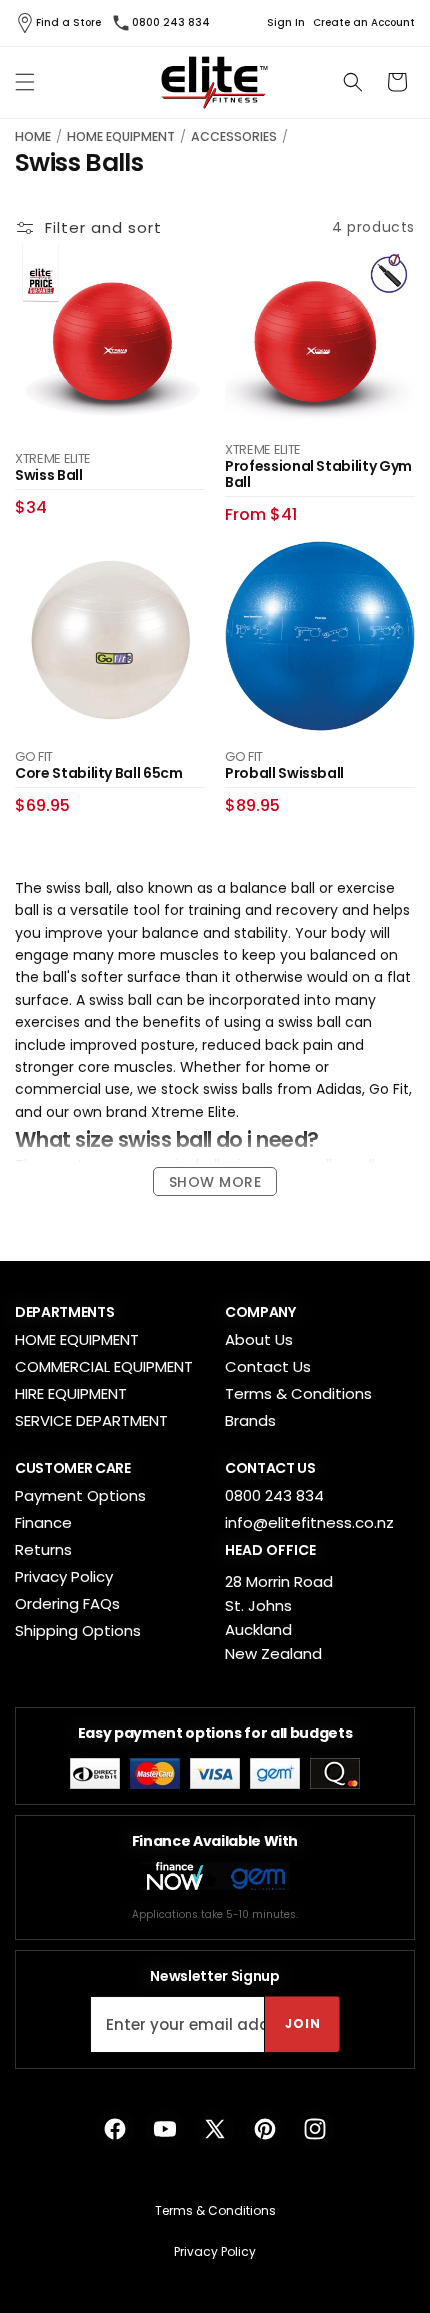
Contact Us (268, 1366)
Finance (43, 1522)
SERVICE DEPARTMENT (91, 1420)
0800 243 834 (171, 22)
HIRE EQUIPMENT (71, 1393)
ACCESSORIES (234, 136)
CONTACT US (270, 1468)
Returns (43, 1549)
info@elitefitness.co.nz (309, 1522)
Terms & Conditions (298, 1393)
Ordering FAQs (67, 1603)
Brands (250, 1420)
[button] (25, 82)
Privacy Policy (64, 1576)
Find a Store (68, 22)
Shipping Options (78, 1630)
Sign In (286, 23)
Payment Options (80, 1495)
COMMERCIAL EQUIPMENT (104, 1366)
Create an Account (364, 23)
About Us (259, 1339)
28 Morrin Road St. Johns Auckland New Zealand (279, 1617)
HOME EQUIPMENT (121, 136)
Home (33, 136)
